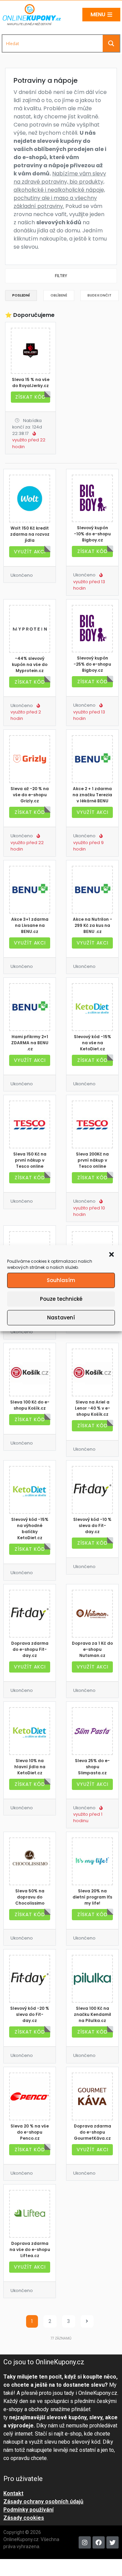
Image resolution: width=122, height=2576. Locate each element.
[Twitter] (113, 2542)
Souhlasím (61, 1280)
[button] (111, 1254)
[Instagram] (85, 2542)
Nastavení (61, 1318)
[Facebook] (99, 2542)
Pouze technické (61, 1299)
